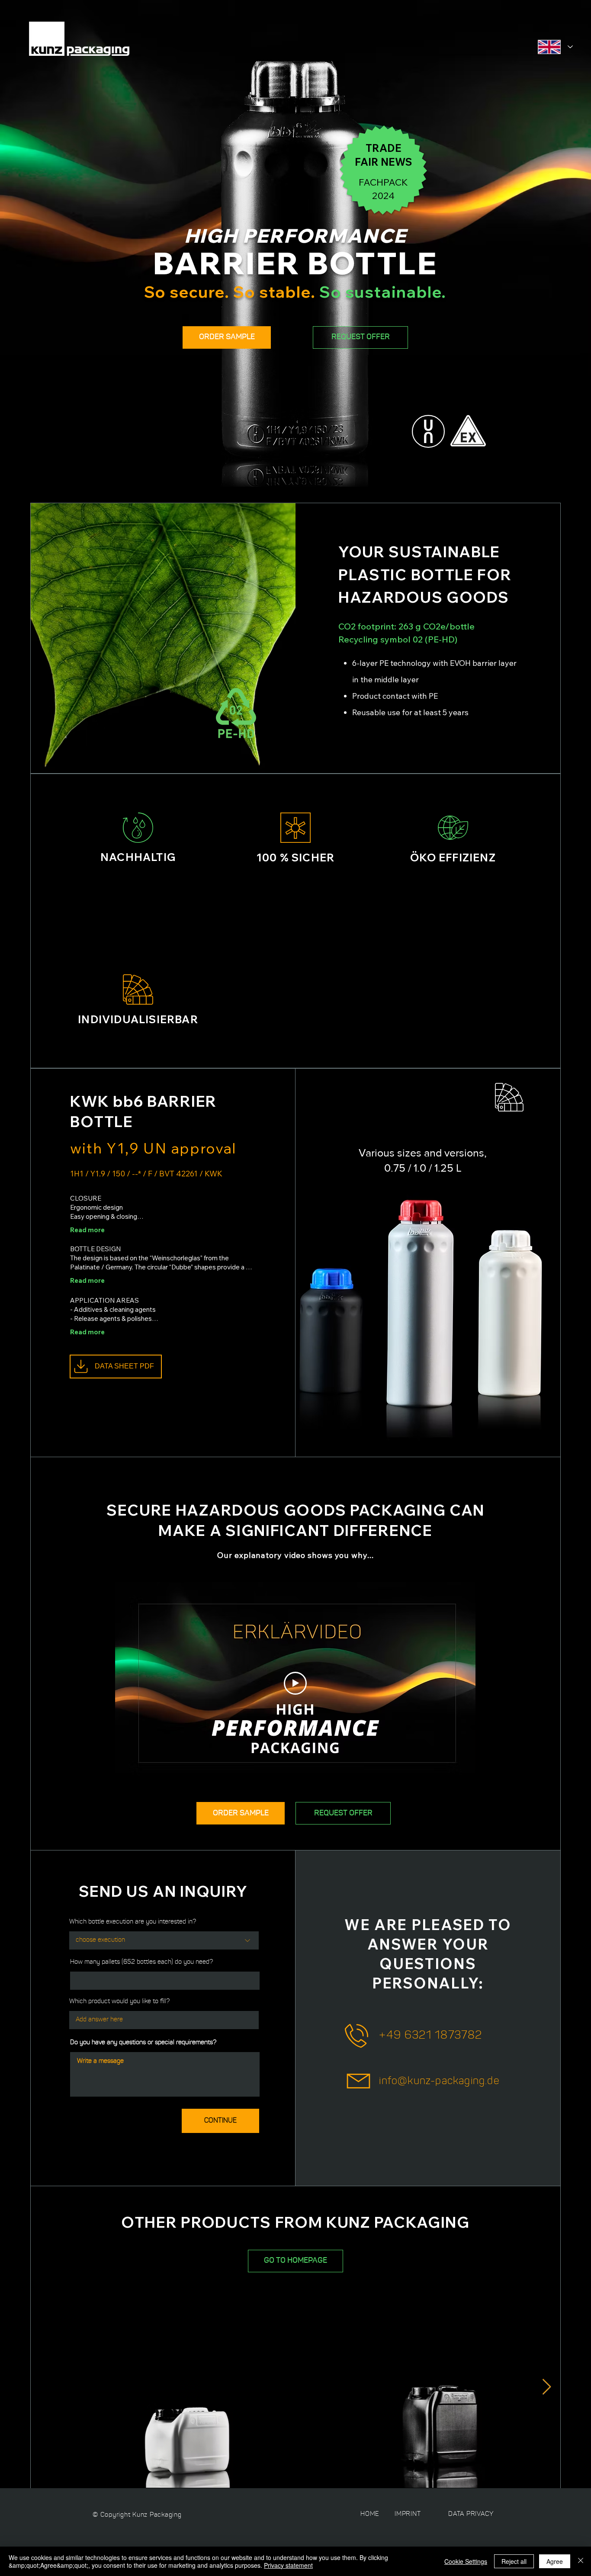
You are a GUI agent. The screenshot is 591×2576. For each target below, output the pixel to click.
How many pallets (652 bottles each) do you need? (141, 1962)
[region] (455, 1106)
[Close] (581, 2561)
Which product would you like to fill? (119, 2002)
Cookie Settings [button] (466, 2561)
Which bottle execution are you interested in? (133, 1922)
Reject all (514, 2561)
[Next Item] (547, 2387)
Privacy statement (288, 2565)
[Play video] (295, 1683)
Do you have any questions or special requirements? (143, 2043)
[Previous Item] (44, 2387)
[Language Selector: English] (555, 47)
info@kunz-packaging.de (439, 2081)
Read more (87, 1230)
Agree (555, 2561)
